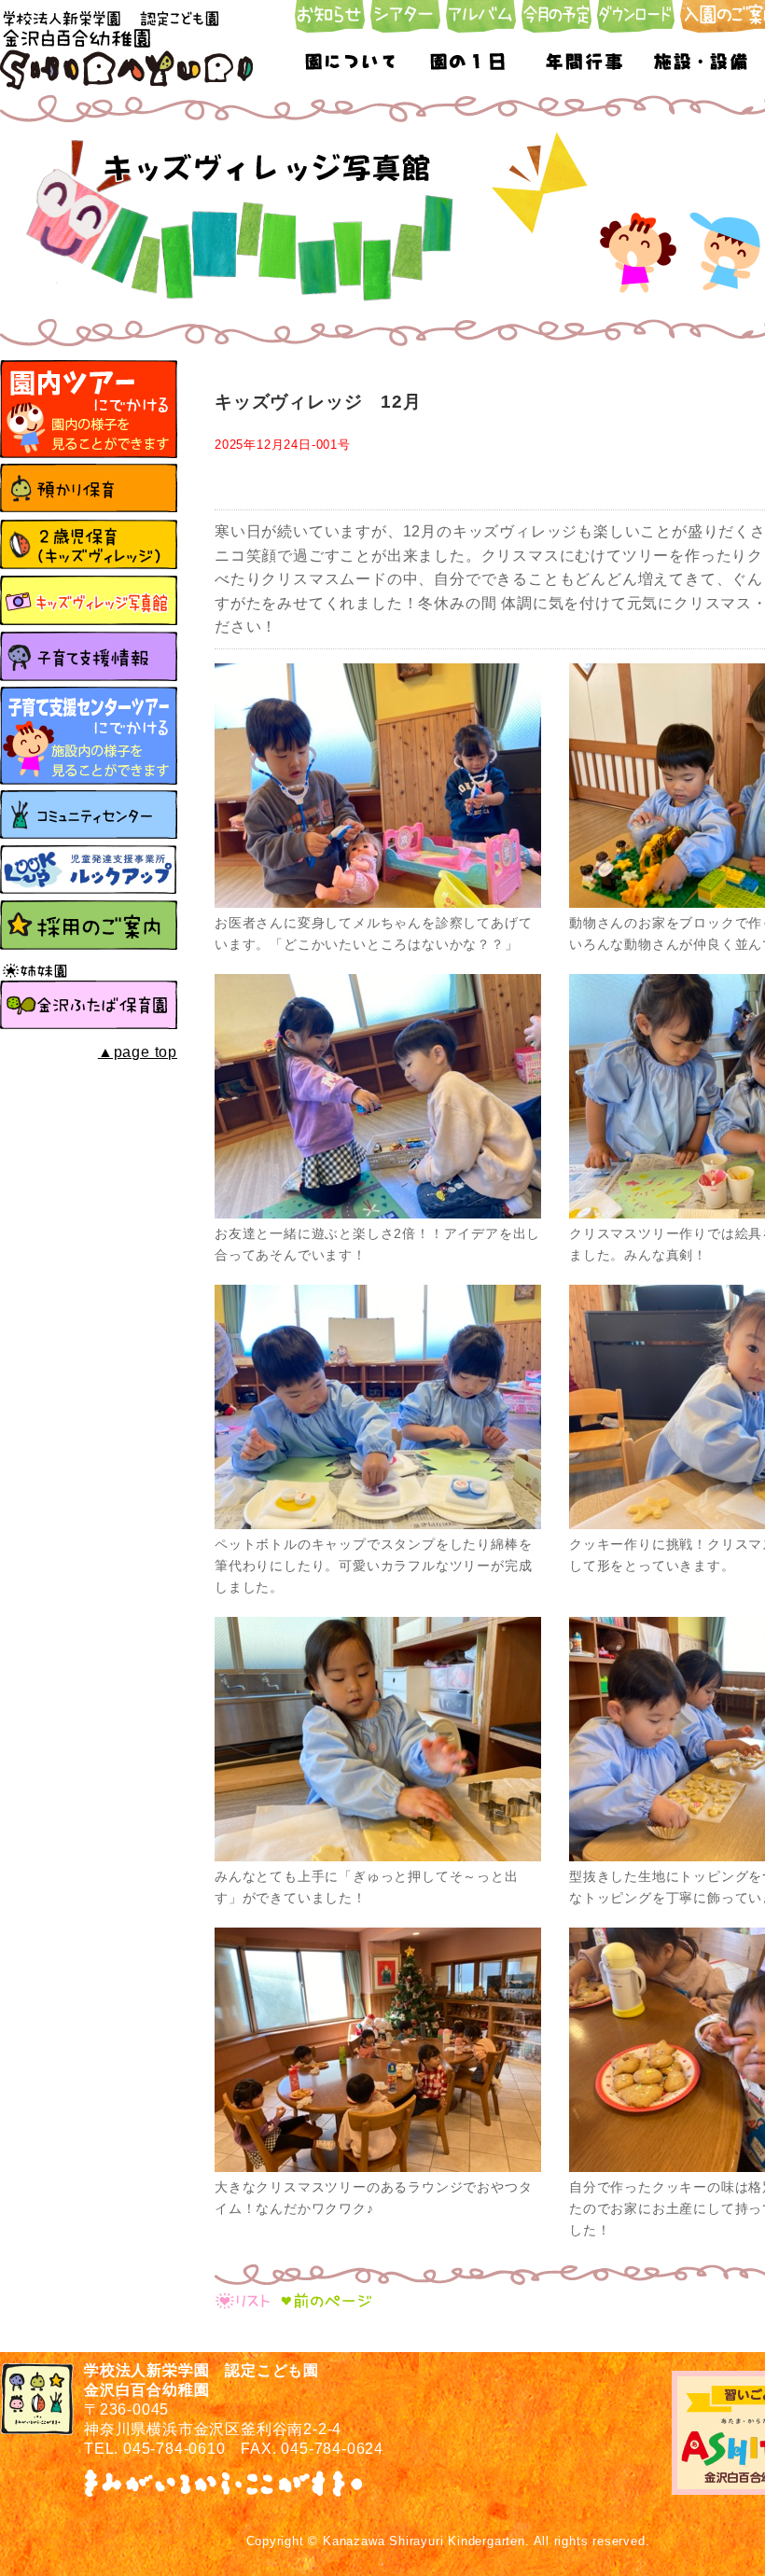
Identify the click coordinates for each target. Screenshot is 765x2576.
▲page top (138, 1052)
